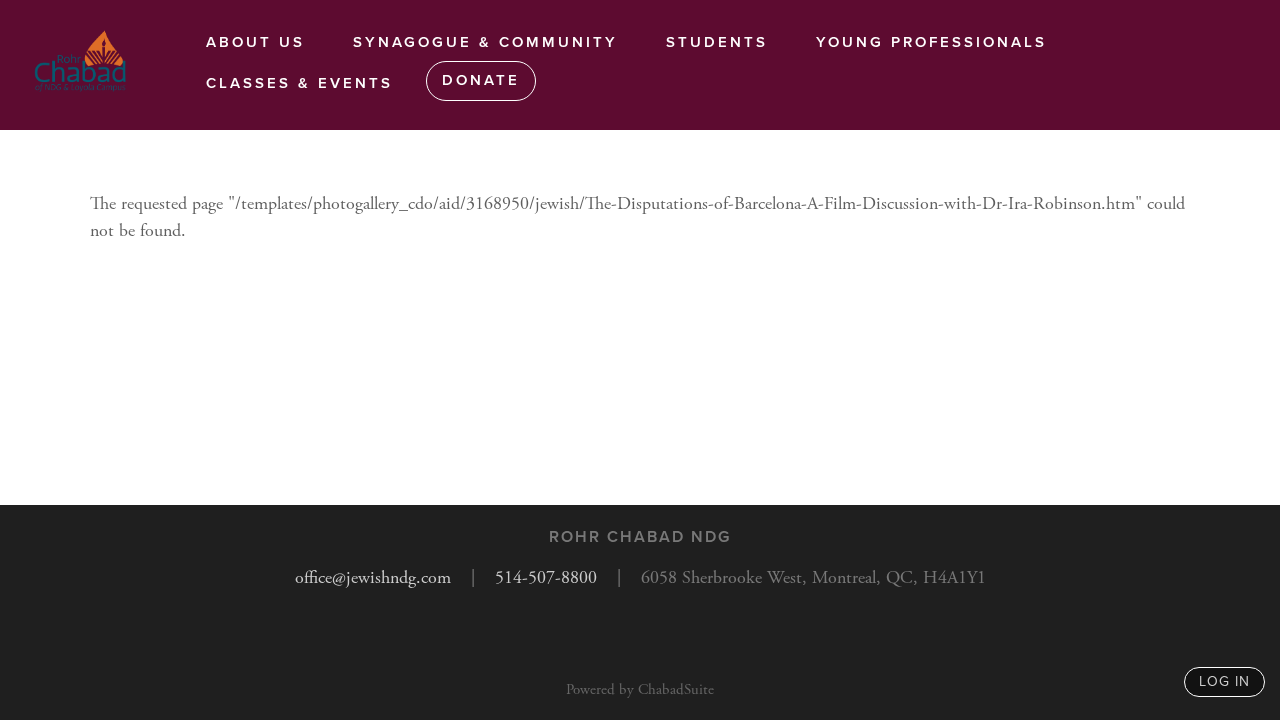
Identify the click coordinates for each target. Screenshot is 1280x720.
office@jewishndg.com (373, 577)
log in (1224, 681)
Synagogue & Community (485, 42)
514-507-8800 (546, 577)
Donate (481, 80)
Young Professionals (931, 42)
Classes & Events (299, 83)
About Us (255, 42)
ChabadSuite (676, 689)
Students (717, 42)
